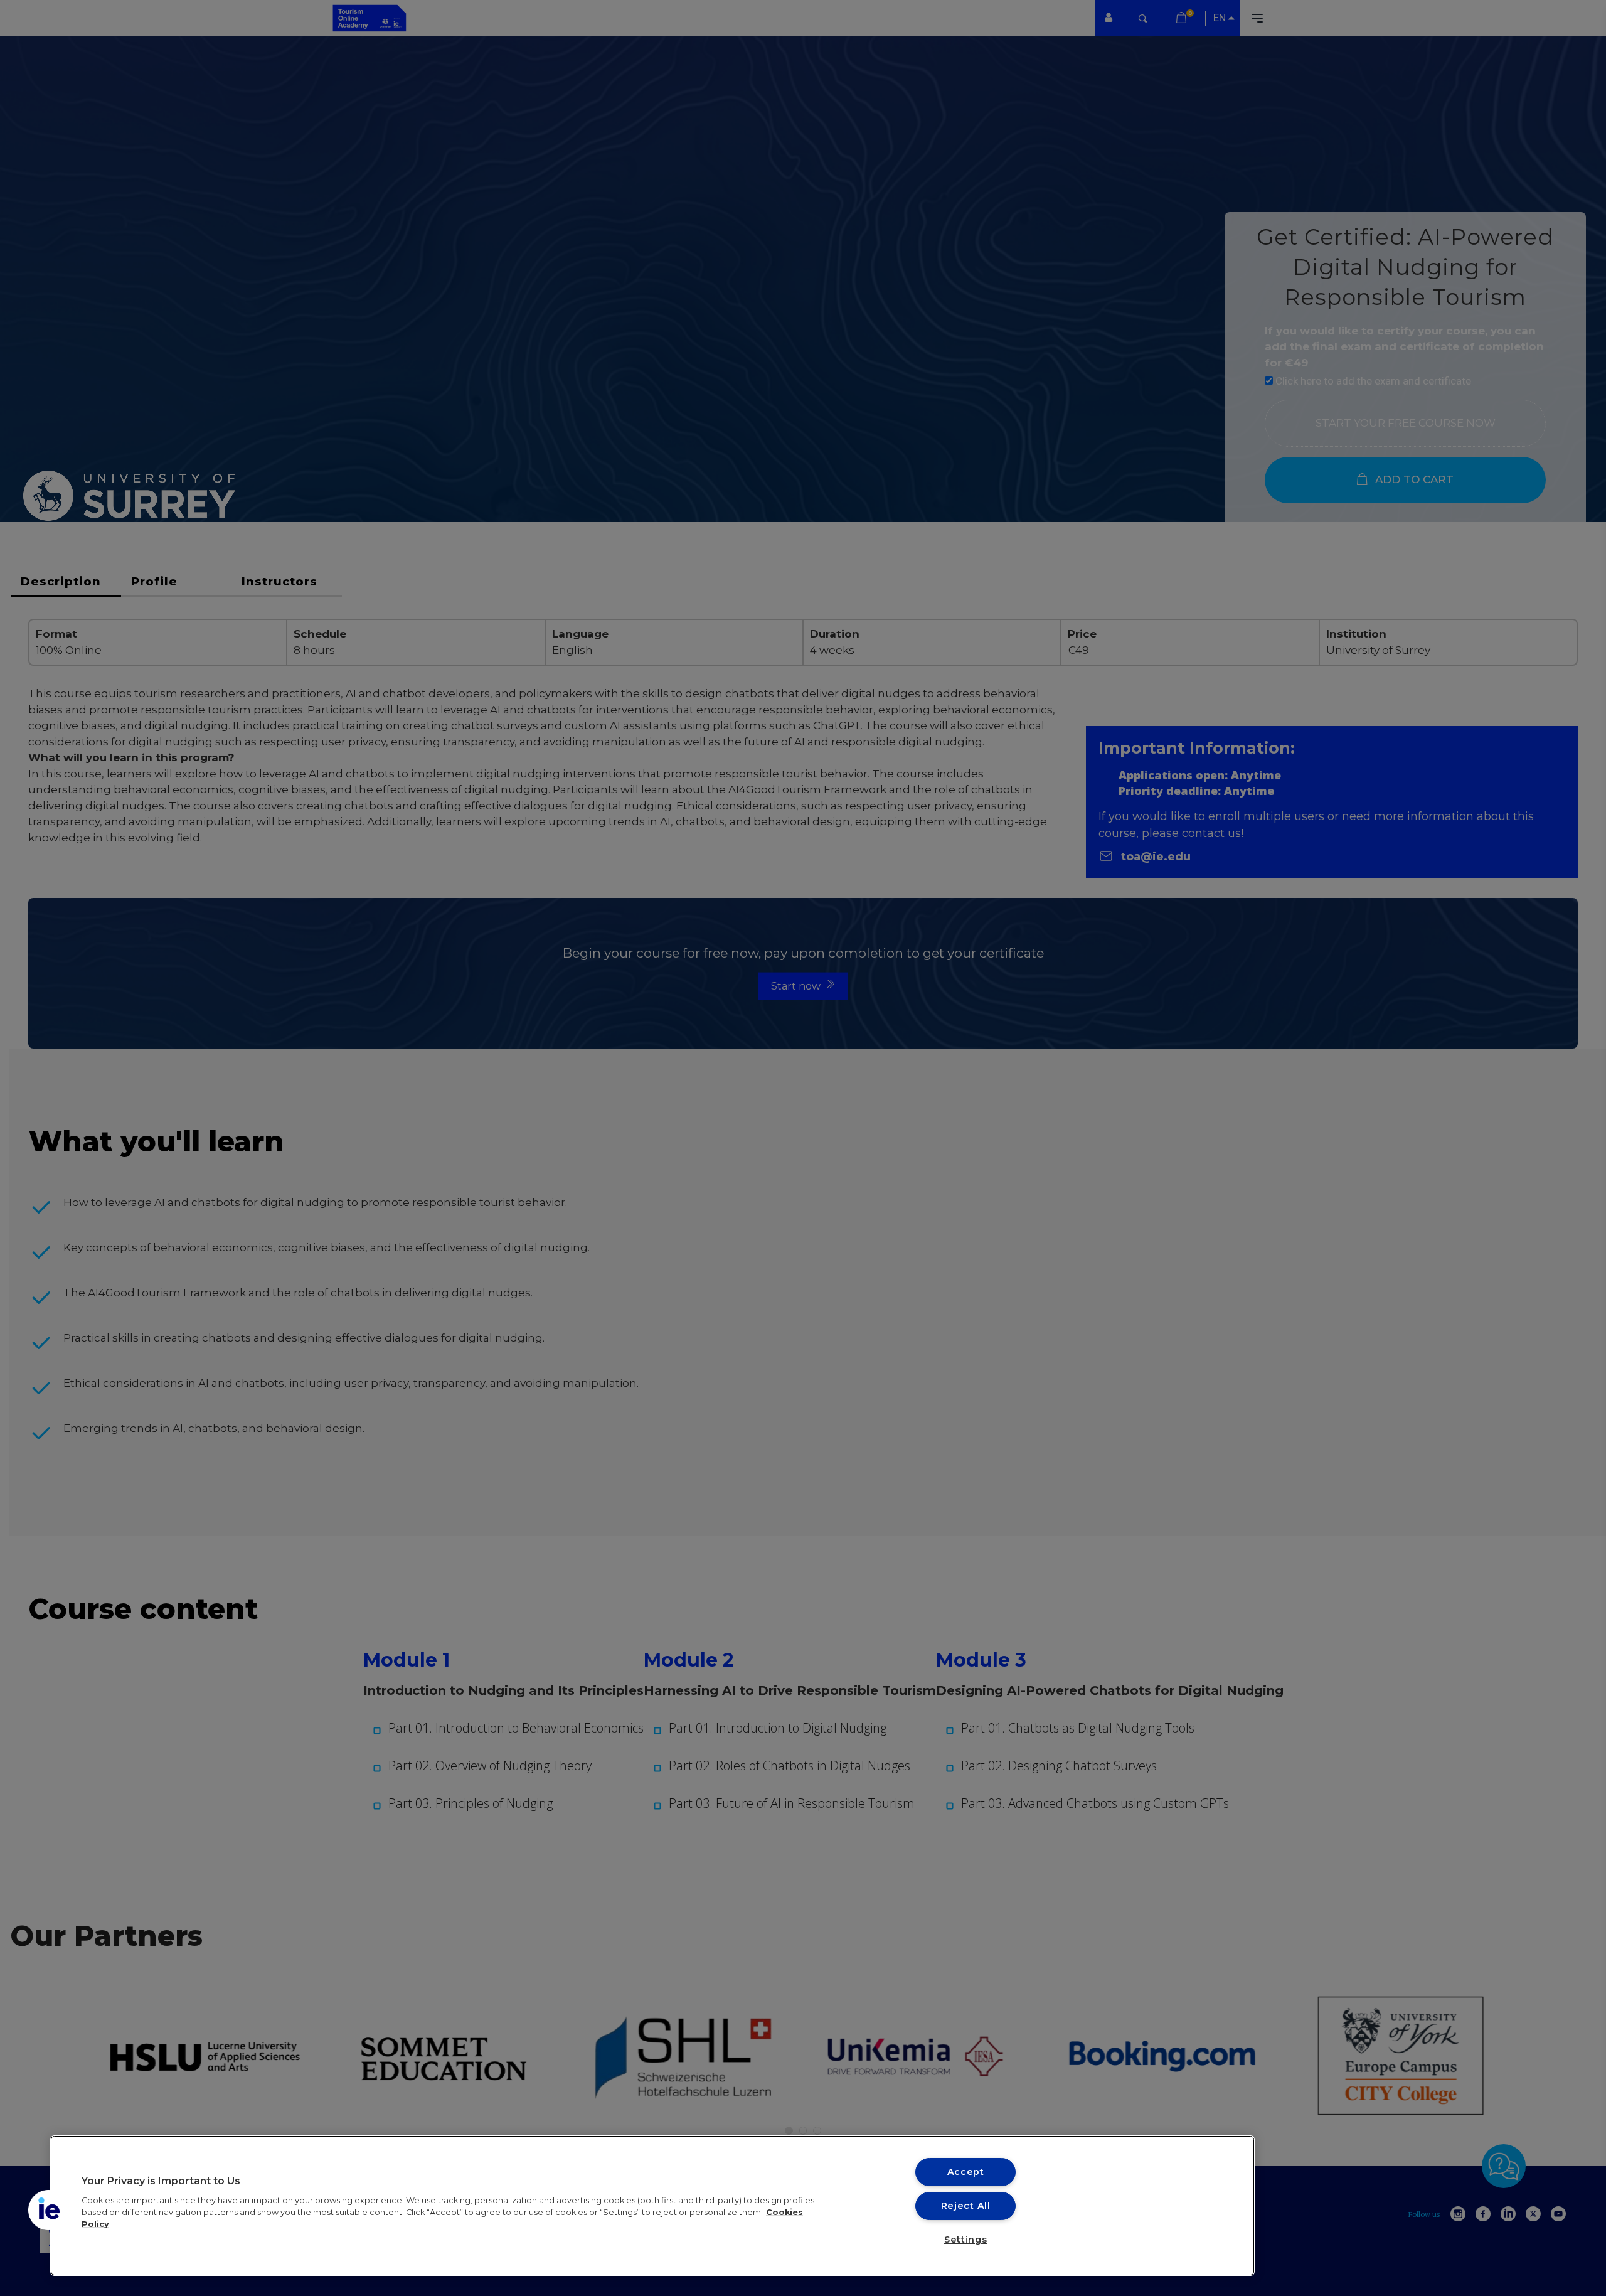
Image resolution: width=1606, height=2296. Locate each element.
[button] (48, 2210)
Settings (966, 2240)
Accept (966, 2172)
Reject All (966, 2206)
